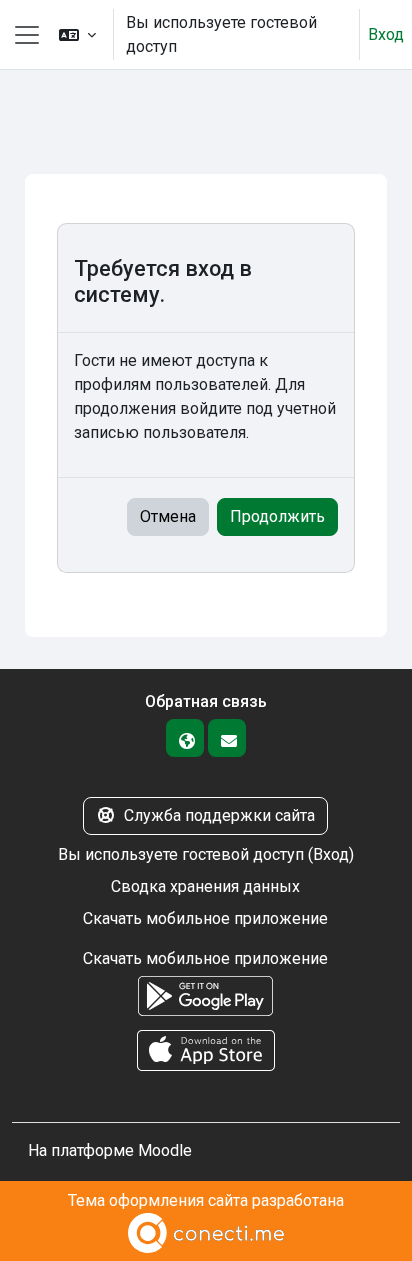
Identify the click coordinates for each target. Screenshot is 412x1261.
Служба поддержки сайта (219, 815)
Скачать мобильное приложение (205, 918)
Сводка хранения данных (205, 886)
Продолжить (277, 516)
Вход (386, 34)
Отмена (168, 516)
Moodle (165, 1150)
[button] (77, 34)
